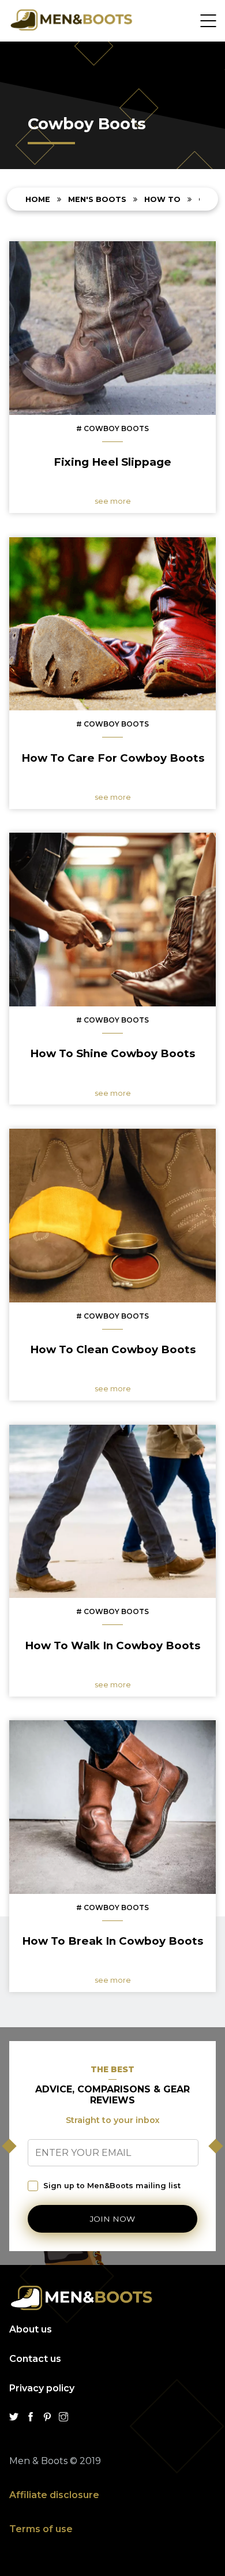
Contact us (35, 2359)
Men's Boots (98, 199)
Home (39, 199)
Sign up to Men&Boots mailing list (112, 2186)
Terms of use (41, 2529)
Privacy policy (42, 2388)
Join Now (112, 2219)
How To (162, 199)
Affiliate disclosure (54, 2495)
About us (31, 2329)
